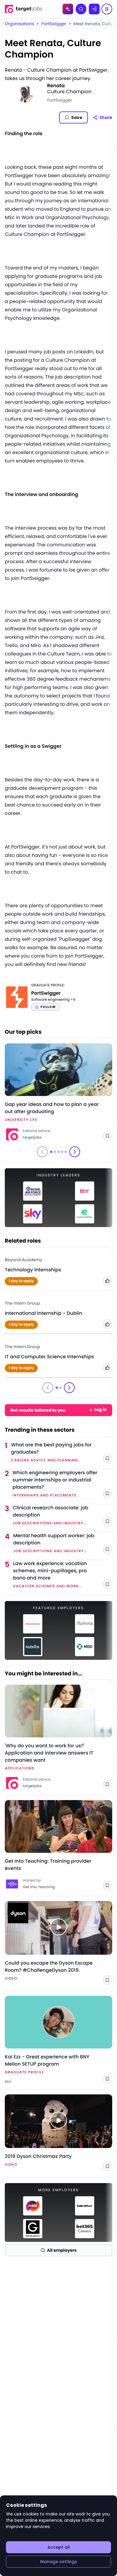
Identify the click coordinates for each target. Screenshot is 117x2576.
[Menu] (107, 9)
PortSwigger (54, 24)
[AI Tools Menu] (68, 9)
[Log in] (94, 9)
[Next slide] (75, 1152)
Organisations (19, 24)
